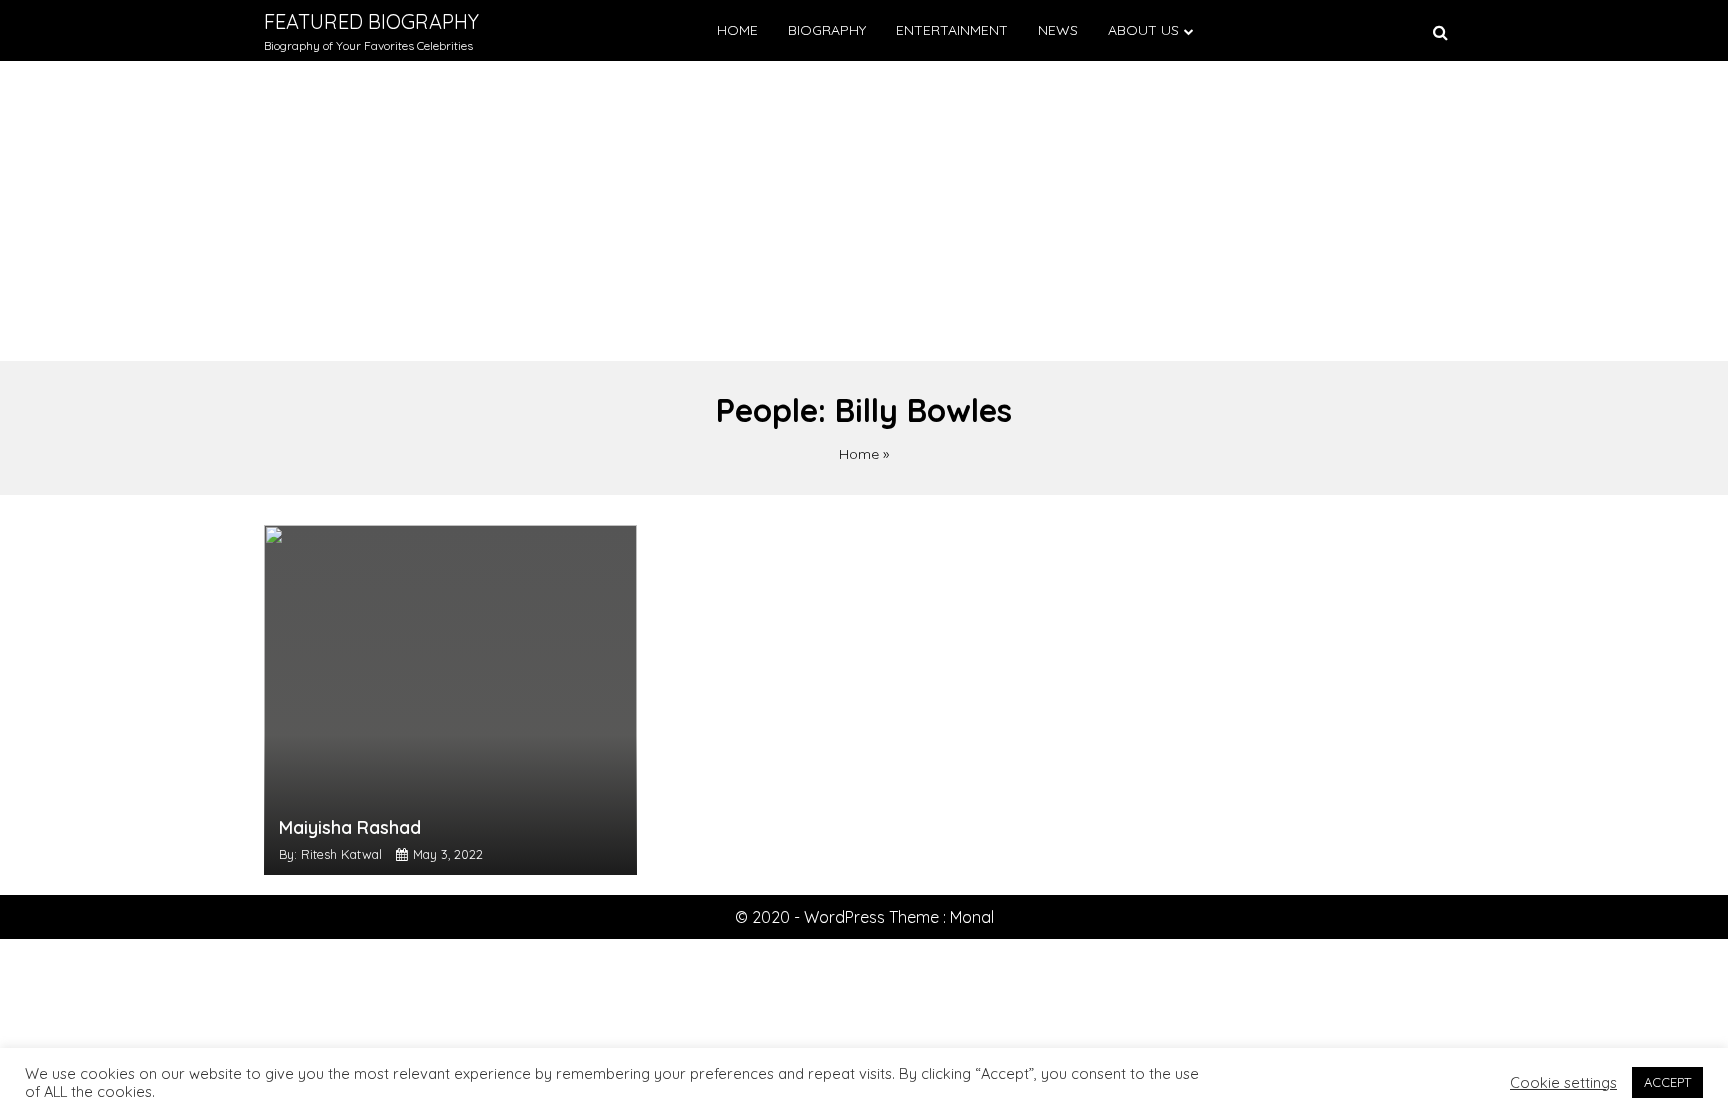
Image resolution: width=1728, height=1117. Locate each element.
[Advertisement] (864, 211)
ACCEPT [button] (1667, 1082)
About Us (1143, 30)
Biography (827, 30)
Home (737, 30)
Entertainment (952, 30)
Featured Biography (371, 21)
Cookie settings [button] (1563, 1083)
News (1058, 30)
